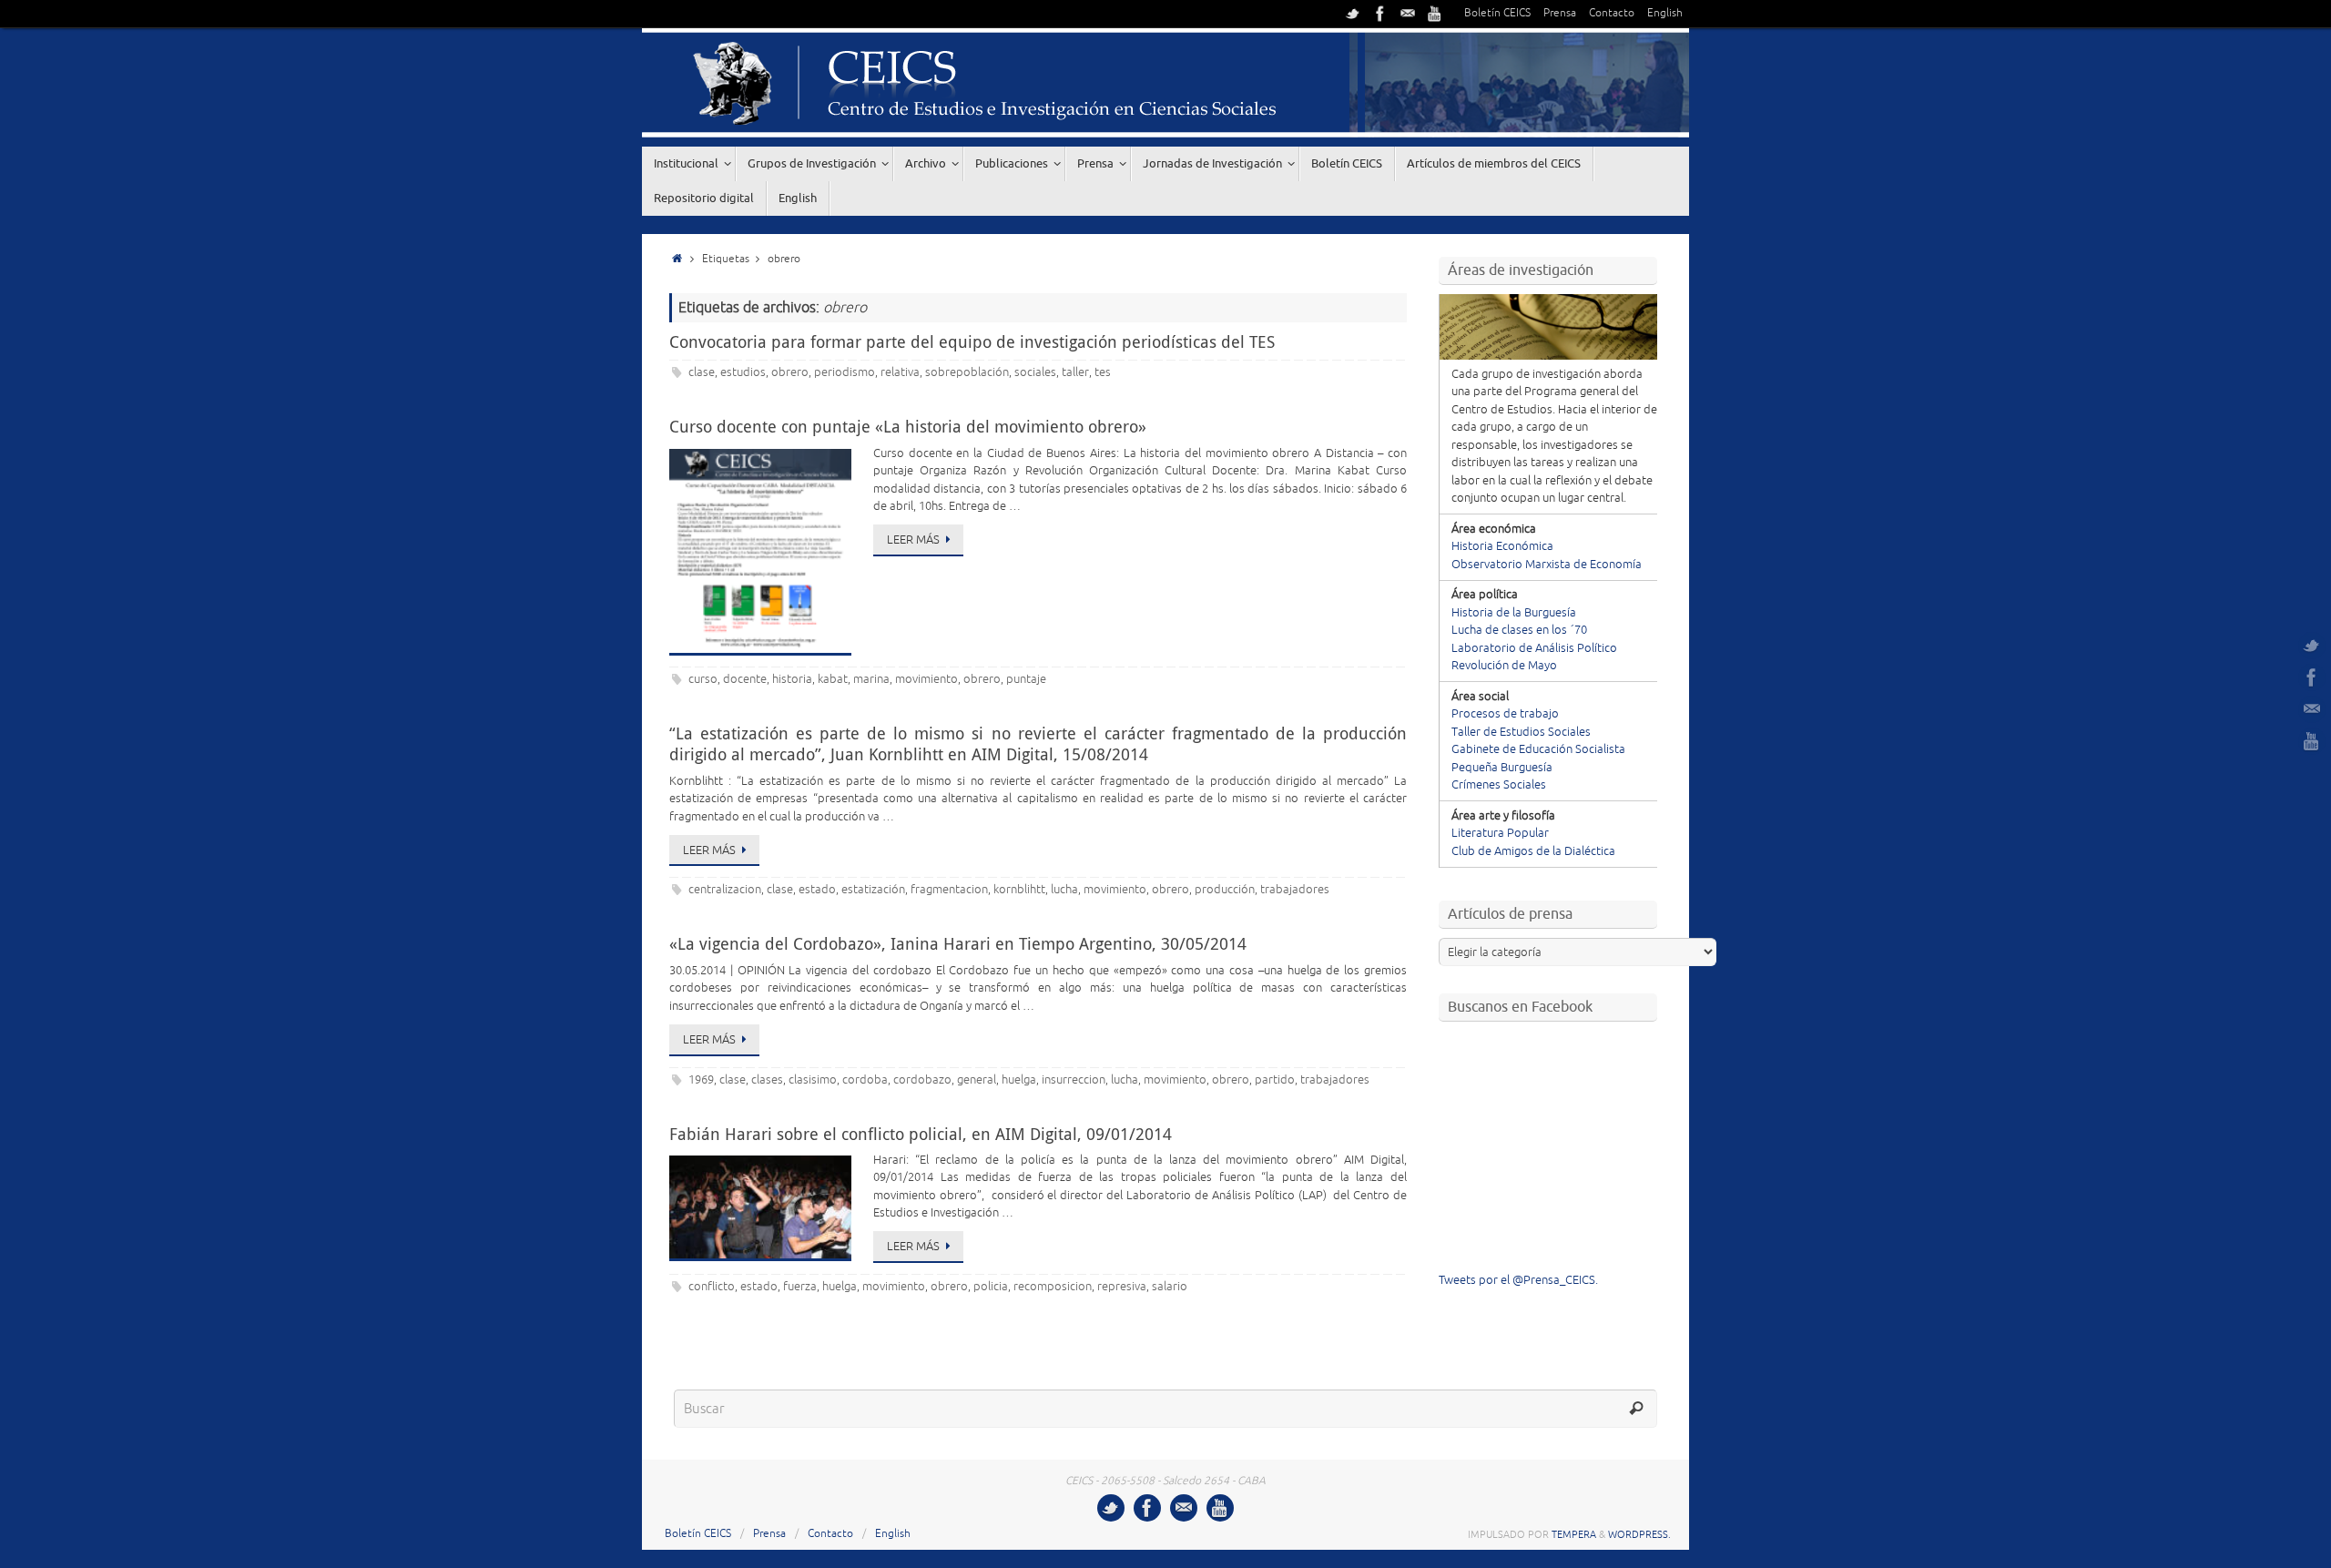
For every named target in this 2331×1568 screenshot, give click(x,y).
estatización (873, 890)
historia (792, 679)
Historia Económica (1502, 546)
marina (871, 679)
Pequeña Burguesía (1502, 768)
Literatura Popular (1500, 833)
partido (1275, 1080)
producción (1225, 890)
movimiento (926, 679)
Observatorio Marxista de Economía (1547, 565)
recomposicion (1053, 1287)
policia (991, 1287)
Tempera (1574, 1534)
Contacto (1612, 13)
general (977, 1080)
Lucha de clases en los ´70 (1519, 630)
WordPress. (1639, 1534)
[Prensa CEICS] (1353, 14)
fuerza (800, 1287)
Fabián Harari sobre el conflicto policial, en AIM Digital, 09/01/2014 (921, 1134)
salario (1170, 1287)
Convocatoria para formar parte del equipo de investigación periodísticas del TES (972, 341)
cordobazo (922, 1080)
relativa (900, 372)
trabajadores (1295, 890)
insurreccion (1074, 1080)
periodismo (845, 372)
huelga (1019, 1080)
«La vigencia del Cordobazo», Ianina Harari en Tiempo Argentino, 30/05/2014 (958, 943)
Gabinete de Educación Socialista (1538, 749)
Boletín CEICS (1497, 13)
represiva (1122, 1287)
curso (703, 679)
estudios (743, 372)
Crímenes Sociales (1499, 785)
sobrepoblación (967, 372)
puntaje (1026, 679)
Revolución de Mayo (1504, 666)
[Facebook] (1380, 14)
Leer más (913, 540)
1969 (701, 1080)
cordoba (865, 1080)
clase (702, 372)
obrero (790, 372)
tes (1103, 372)
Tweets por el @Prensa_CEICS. (1518, 1280)
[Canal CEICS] (1435, 14)
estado (817, 890)
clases (767, 1080)
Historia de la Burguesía (1514, 613)
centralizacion (725, 890)
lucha (1064, 890)
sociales (1035, 372)
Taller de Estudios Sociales (1521, 732)
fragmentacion (949, 890)
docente (745, 679)
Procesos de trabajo (1505, 714)
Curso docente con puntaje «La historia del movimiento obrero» (908, 426)
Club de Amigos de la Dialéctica (1533, 851)
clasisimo (813, 1080)
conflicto (712, 1287)
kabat (833, 679)
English (1665, 13)
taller (1075, 372)
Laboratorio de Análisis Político (1534, 648)
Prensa (1560, 13)
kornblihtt (1019, 890)
